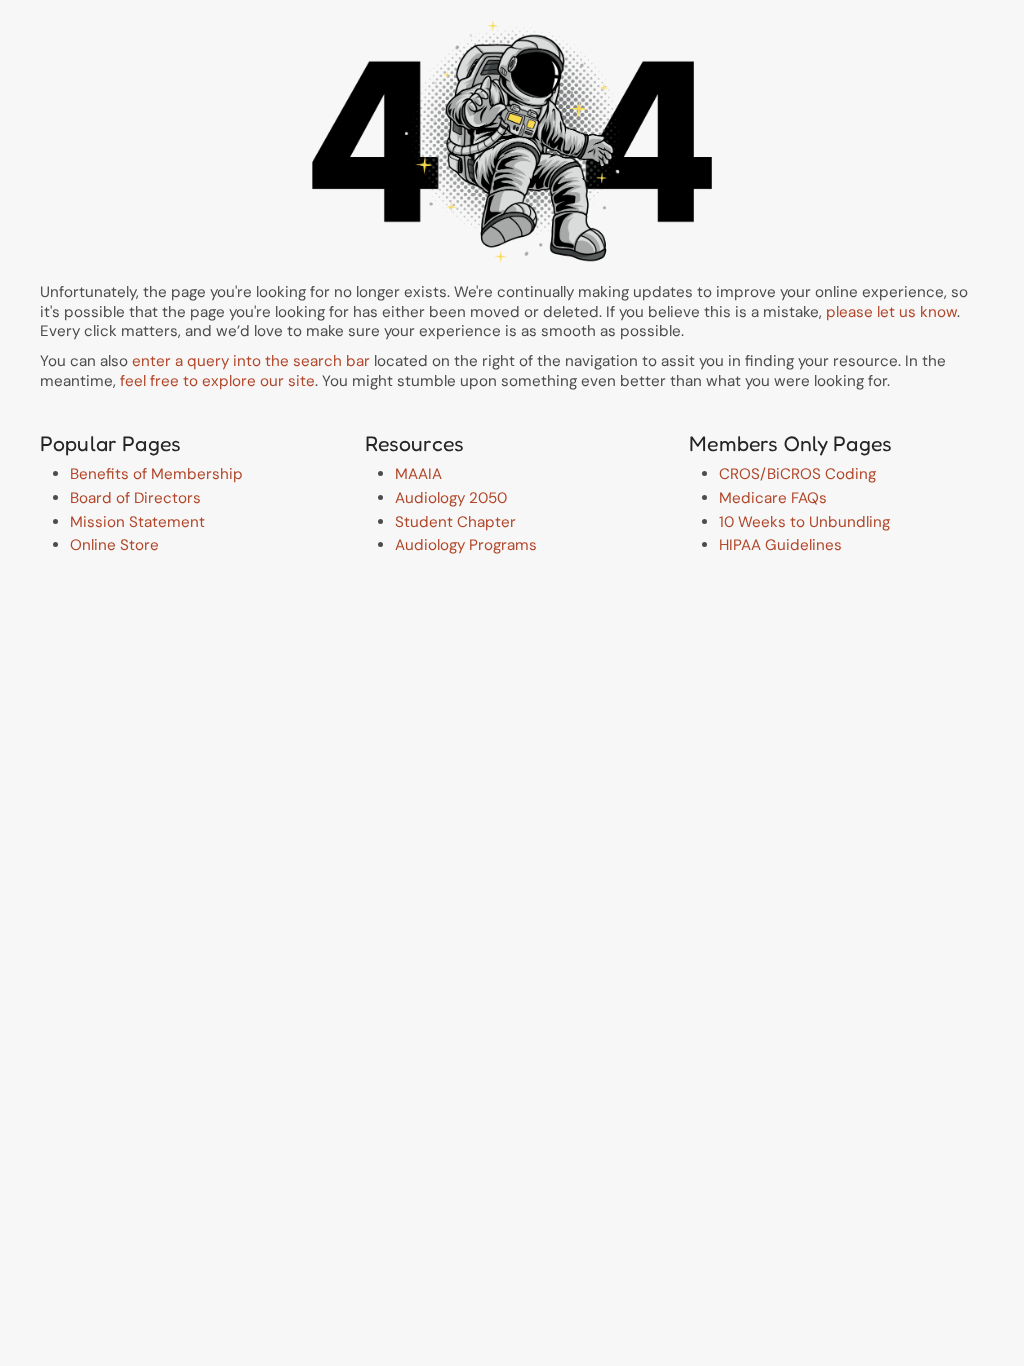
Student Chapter (455, 522)
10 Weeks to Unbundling (804, 522)
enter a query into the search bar (251, 361)
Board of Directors (135, 498)
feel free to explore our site (217, 381)
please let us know (891, 312)
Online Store (114, 545)
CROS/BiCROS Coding (797, 474)
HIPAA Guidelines (780, 545)
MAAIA (418, 474)
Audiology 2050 (451, 498)
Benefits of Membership (156, 474)
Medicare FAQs (773, 498)
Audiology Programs (466, 545)
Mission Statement (137, 522)
